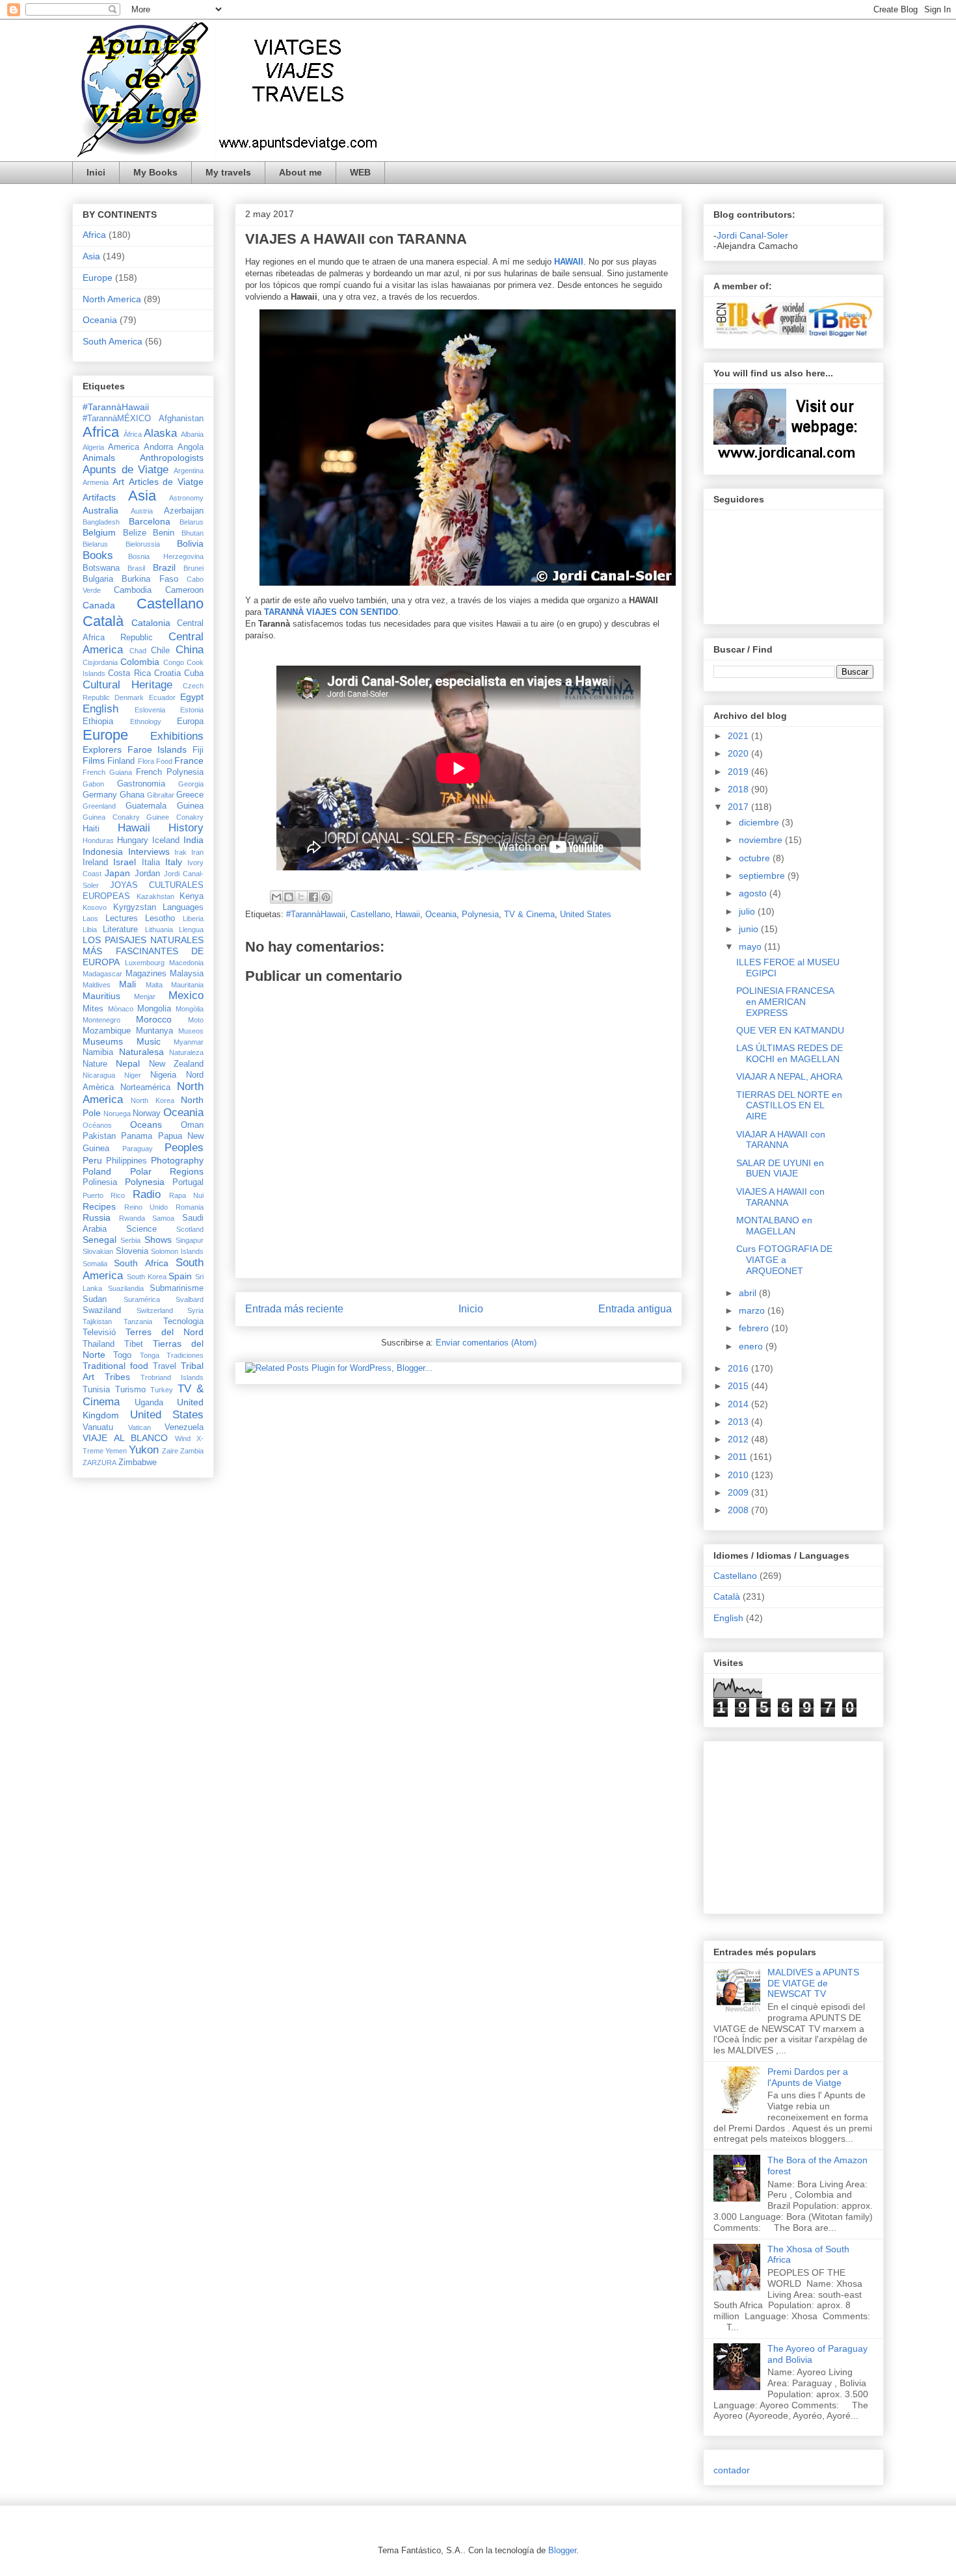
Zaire (170, 1451)
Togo (122, 1355)
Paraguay (138, 1149)
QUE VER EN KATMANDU (790, 1030)
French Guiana (107, 772)
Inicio (471, 1309)
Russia (97, 1217)
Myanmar (189, 1042)
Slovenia (132, 1251)
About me (300, 172)
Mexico (186, 995)
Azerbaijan (184, 511)
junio (750, 929)
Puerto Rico (104, 1195)
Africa (94, 235)
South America (113, 341)
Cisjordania (100, 662)
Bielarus (95, 544)
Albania (192, 434)
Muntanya (154, 1031)
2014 (739, 1404)
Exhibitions (177, 736)
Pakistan (99, 1136)
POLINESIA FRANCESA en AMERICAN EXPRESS (785, 1002)
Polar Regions (167, 1171)
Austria (142, 511)
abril (749, 1293)
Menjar (145, 996)
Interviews (149, 852)
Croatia (167, 673)
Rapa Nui (186, 1195)
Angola (191, 447)
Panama (137, 1136)
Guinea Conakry (111, 817)
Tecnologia (183, 1321)
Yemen (116, 1451)
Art (118, 482)
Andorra (158, 447)
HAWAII (569, 262)
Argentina (189, 471)
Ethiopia (98, 722)
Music (149, 1041)
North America (112, 299)
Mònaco (121, 1009)
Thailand (99, 1344)
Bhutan (193, 533)
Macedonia (186, 963)
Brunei (193, 568)
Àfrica (133, 434)
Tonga (150, 1355)
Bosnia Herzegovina (166, 556)
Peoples (184, 1148)
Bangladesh (101, 522)
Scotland (190, 1229)
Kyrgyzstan (135, 907)
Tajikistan (97, 1321)
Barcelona (150, 521)
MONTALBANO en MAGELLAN (774, 1226)
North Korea (152, 1100)
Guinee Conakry (175, 817)
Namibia (98, 1052)
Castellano (370, 914)
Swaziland (102, 1310)
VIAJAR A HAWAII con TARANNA (781, 1140)
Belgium (99, 532)
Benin (164, 533)
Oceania (441, 914)
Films (94, 761)
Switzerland (155, 1310)
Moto (196, 1020)
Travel (165, 1366)
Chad (138, 651)
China (190, 650)
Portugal (188, 1182)
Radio (147, 1194)
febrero (755, 1328)
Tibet (134, 1344)
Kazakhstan (155, 896)
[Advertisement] (752, 1824)
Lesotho (160, 918)
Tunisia (96, 1390)
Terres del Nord (165, 1332)
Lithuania (159, 930)
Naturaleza (186, 1052)
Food (164, 761)
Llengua (191, 930)
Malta (154, 985)
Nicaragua (99, 1075)
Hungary (133, 840)
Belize (135, 533)
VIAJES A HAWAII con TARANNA (780, 1197)
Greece (190, 795)
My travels (228, 172)
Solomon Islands (177, 1251)
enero (752, 1346)
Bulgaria (98, 579)
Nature (95, 1064)
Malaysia (187, 974)
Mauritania (187, 985)
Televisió (99, 1333)
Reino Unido (146, 1207)
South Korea (147, 1277)
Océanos (97, 1125)
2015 (739, 1386)
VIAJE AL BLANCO (125, 1438)
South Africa (141, 1263)
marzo (753, 1310)
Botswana (101, 568)
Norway (147, 1113)
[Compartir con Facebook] (313, 897)
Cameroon (184, 590)
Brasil (136, 568)
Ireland (95, 863)
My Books (155, 172)
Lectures (122, 918)
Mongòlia (190, 1009)
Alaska (160, 433)
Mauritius (101, 996)
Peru (92, 1160)
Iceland (166, 840)
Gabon (93, 784)
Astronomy (186, 498)
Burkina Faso (150, 579)
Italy (174, 862)
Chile (160, 651)
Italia (151, 863)
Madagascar (102, 974)
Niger (133, 1075)
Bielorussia (143, 544)
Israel (125, 862)
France (189, 761)
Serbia (130, 1240)
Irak (180, 852)
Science (141, 1229)
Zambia (192, 1451)
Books (98, 555)
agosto (754, 893)
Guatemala (146, 806)
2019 (739, 772)
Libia (90, 930)
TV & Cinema (529, 914)
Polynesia (480, 914)
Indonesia (103, 852)
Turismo (130, 1390)
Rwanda (132, 1218)
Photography (177, 1160)
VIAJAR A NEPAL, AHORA (789, 1076)
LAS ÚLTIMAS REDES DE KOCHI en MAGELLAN (790, 1053)
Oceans (146, 1125)
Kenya (192, 896)
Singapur (190, 1240)
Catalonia (151, 623)
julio (748, 911)
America (124, 447)
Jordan (147, 874)
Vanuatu (98, 1427)
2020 (739, 753)
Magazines (146, 974)
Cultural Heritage (127, 685)
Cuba (194, 673)
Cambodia (133, 590)
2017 (739, 807)
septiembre (763, 876)
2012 (739, 1439)
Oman (192, 1125)
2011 (739, 1457)
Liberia (193, 918)
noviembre (762, 840)
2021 (739, 736)
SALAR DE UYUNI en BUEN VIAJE (780, 1168)
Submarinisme (177, 1288)
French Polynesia (170, 772)
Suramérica (142, 1299)
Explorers (102, 749)
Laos (90, 918)
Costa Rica (129, 673)
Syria (195, 1310)
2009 (739, 1492)
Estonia (192, 710)
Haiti (91, 829)
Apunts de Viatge (126, 470)
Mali (127, 984)
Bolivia (190, 543)
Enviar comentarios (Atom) (486, 1343)
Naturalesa (141, 1052)
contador (732, 2470)
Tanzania (138, 1321)
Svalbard (190, 1299)
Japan (117, 873)
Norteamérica (145, 1087)
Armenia (96, 482)
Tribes (117, 1377)
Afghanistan (181, 419)
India (193, 840)
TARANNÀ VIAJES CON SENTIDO (331, 612)
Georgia (191, 784)
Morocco (154, 1019)
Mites (93, 1009)
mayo (751, 946)
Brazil (164, 567)
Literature (120, 930)
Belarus (192, 522)
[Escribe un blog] (289, 897)
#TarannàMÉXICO (117, 419)
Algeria (93, 447)
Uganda (149, 1403)
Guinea (190, 806)
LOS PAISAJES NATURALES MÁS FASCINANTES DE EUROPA (143, 951)
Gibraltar (161, 795)
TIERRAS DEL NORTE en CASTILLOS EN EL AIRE (789, 1106)
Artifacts (99, 497)
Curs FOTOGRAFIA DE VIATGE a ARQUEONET (784, 1260)
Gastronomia (141, 784)
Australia (100, 510)
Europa (190, 722)
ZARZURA (100, 1463)
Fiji (198, 750)
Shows (158, 1240)
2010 (739, 1475)
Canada (99, 605)
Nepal (128, 1063)
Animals (99, 458)
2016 (739, 1368)
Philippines (126, 1161)
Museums (103, 1041)
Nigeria (163, 1075)
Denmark (129, 697)
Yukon (144, 1450)
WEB (360, 172)
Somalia (95, 1264)
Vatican (139, 1427)
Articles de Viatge (166, 482)
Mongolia (154, 1009)
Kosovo (95, 907)
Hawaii (408, 914)
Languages (183, 907)
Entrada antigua (635, 1309)
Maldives (97, 985)
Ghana (132, 795)
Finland (121, 761)
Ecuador (162, 697)
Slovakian (98, 1251)
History (186, 828)
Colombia (140, 662)
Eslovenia (150, 710)
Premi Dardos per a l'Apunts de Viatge (808, 2077)
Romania (190, 1207)
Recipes (99, 1206)
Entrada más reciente (294, 1309)
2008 (739, 1510)
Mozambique (107, 1031)
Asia (91, 256)
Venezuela (184, 1427)
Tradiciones (185, 1355)
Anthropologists (172, 458)
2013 (739, 1422)
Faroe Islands (157, 749)
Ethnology (146, 722)
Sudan (95, 1299)
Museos (191, 1031)
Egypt (192, 697)
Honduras (98, 840)
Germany (100, 795)
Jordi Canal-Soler (752, 235)
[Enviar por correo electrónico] (276, 897)
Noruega (117, 1113)
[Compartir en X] (301, 897)
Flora (146, 761)
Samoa (163, 1218)
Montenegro (101, 1020)
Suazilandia (126, 1288)
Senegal (100, 1240)
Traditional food (115, 1366)
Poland (97, 1171)
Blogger (562, 2550)
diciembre (760, 822)
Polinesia (100, 1182)
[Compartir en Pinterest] (326, 897)
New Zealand (176, 1064)
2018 (739, 789)
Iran (197, 852)
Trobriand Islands (172, 1377)
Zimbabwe (138, 1463)
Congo (174, 662)
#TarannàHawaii (316, 914)
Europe (98, 278)
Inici (96, 172)
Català (103, 621)
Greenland (99, 806)
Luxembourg (145, 963)
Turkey (162, 1390)
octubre (756, 858)
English (100, 709)
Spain (180, 1276)
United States (586, 914)
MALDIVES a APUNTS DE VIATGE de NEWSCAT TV (813, 1983)
